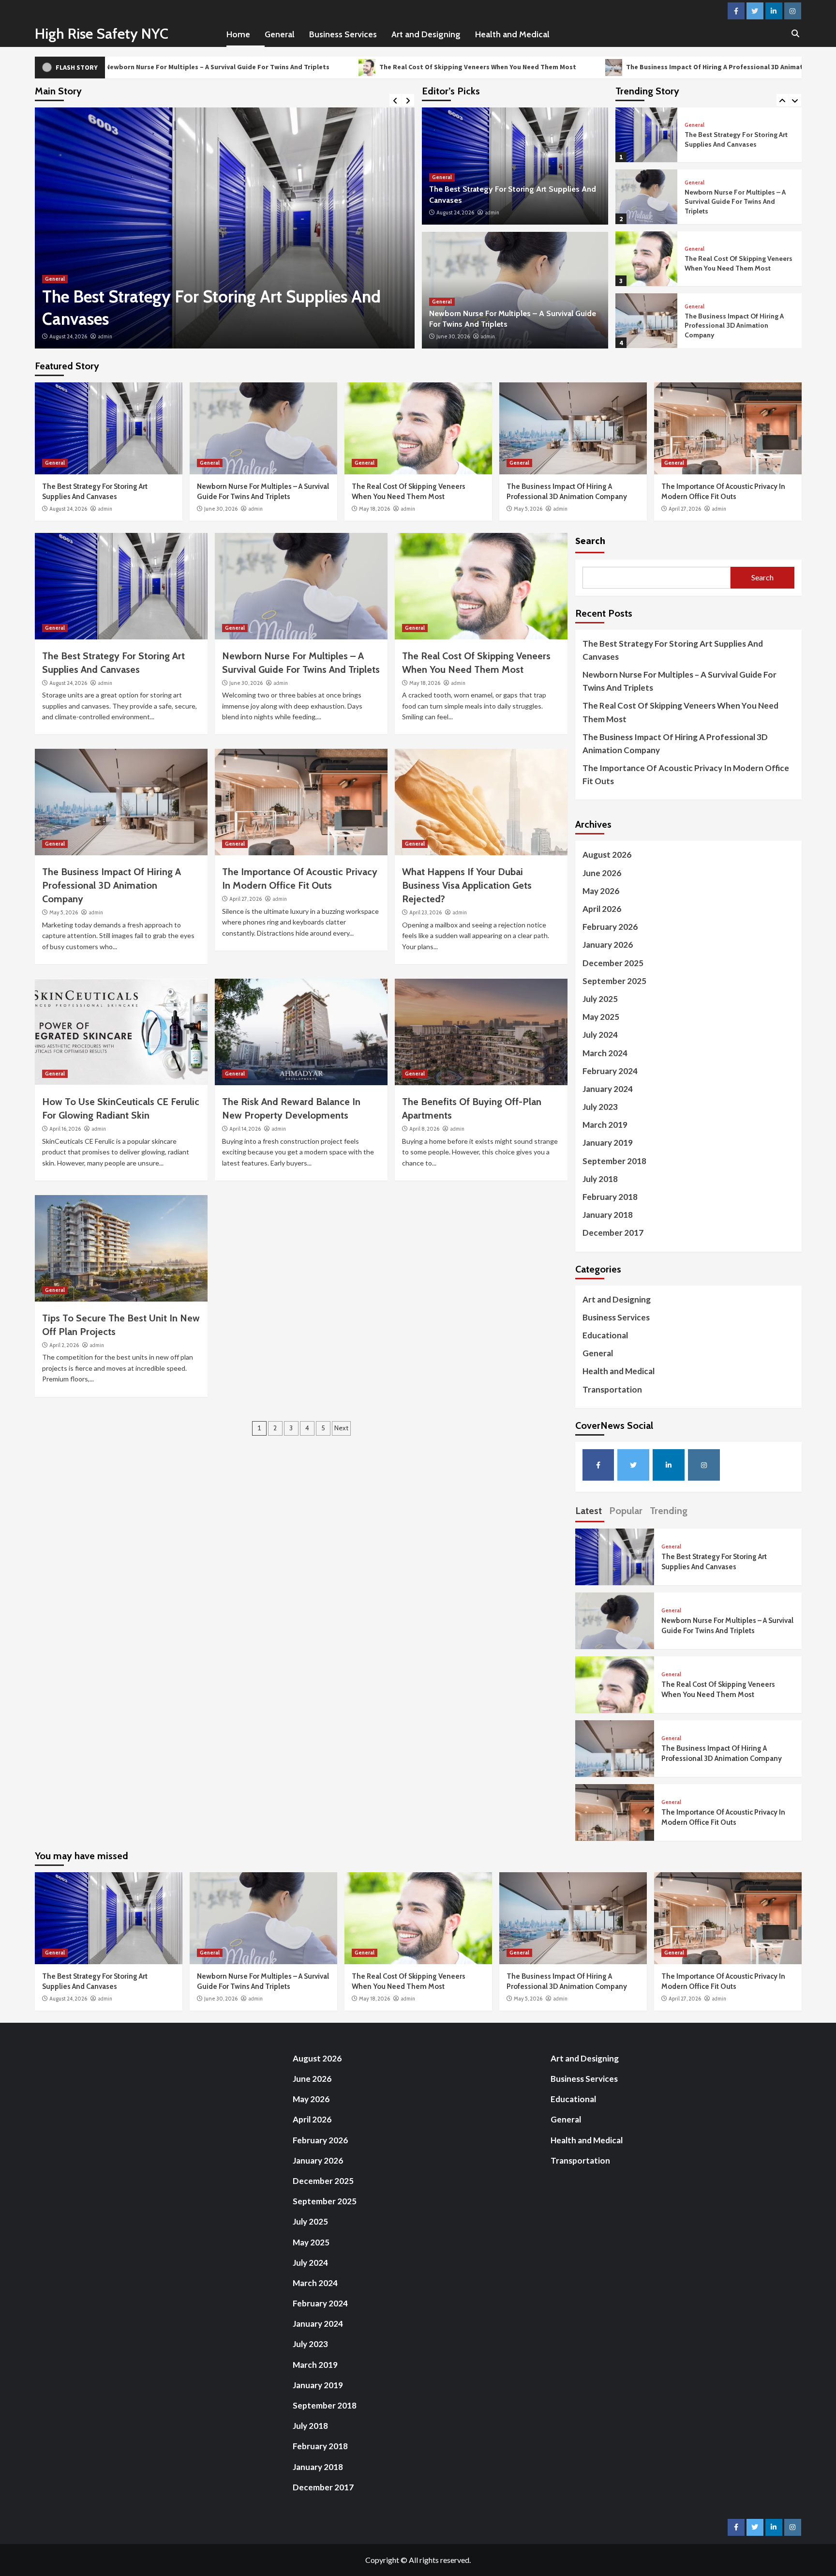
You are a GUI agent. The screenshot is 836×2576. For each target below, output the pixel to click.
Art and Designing (426, 34)
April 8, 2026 (424, 1129)
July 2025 (600, 999)
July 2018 (600, 1179)
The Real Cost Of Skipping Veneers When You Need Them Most (326, 67)
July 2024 (600, 1035)
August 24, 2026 (455, 212)
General (280, 34)
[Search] (796, 34)
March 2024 (605, 1053)
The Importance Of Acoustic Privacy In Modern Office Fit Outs (736, 325)
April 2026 (602, 909)
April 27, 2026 (685, 509)
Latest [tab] (589, 1511)
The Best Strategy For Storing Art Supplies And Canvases (673, 650)
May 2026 (601, 891)
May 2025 (601, 1017)
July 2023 (600, 1107)
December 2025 (613, 963)
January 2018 (608, 1215)
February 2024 (610, 1071)
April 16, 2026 (65, 1129)
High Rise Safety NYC (102, 34)
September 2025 (614, 981)
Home (238, 34)
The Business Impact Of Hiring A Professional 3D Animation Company (583, 67)
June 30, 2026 (66, 336)
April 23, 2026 (425, 912)
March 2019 (605, 1125)
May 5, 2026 (528, 509)
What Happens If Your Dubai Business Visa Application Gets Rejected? (467, 885)
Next (341, 1428)
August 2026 (607, 855)
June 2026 (602, 873)
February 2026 (610, 927)
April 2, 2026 (64, 1345)
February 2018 (610, 1197)
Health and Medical (512, 34)
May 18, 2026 (374, 509)
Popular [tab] (626, 1511)
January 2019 (608, 1143)
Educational (605, 1335)
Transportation (612, 1389)
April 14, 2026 (245, 1129)
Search (590, 540)
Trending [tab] (669, 1511)
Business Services (343, 34)
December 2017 (613, 1233)
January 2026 (608, 945)
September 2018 (614, 1161)
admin (101, 336)
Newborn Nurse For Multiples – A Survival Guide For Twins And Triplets (735, 140)
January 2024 (608, 1089)
